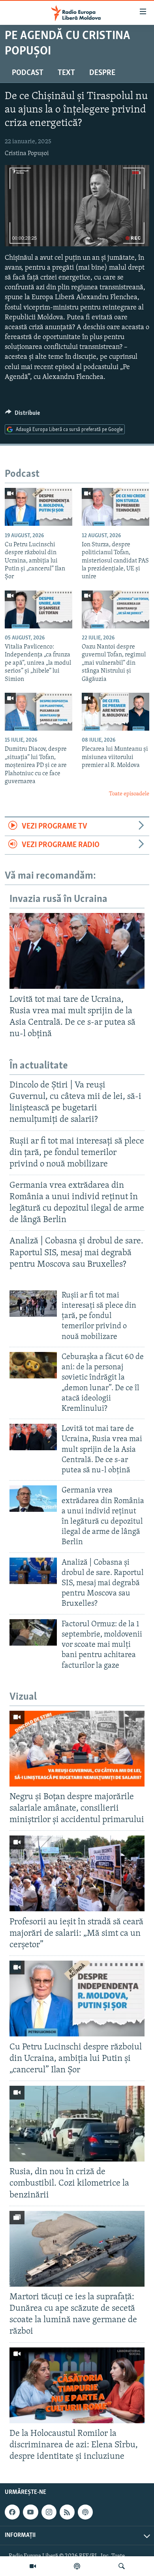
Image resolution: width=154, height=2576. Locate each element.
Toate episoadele (129, 794)
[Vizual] (33, 2566)
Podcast (28, 73)
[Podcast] (77, 2566)
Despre (102, 73)
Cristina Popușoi (27, 154)
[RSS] (67, 2512)
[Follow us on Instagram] (49, 2512)
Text (66, 73)
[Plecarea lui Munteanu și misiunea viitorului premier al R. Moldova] (115, 712)
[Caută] (122, 2566)
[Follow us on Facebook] (12, 2512)
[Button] (23, 415)
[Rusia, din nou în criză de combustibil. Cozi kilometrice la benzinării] (77, 2124)
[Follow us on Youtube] (30, 2512)
